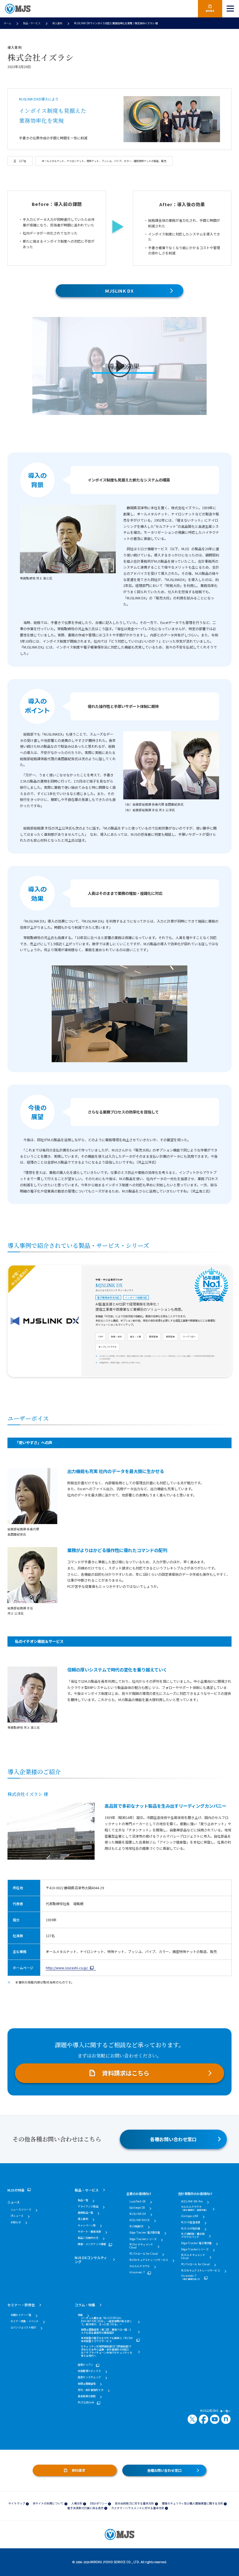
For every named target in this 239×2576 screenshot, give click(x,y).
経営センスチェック (89, 2377)
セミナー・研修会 (21, 2305)
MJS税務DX (137, 2226)
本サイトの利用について (48, 2503)
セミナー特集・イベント (25, 2321)
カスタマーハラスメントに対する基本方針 (138, 2508)
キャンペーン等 (87, 2225)
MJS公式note (86, 2402)
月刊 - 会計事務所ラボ (91, 2390)
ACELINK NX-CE (140, 2220)
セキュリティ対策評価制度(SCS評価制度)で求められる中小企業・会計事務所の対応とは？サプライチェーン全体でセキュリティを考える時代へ (107, 2351)
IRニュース (17, 2216)
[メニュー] (231, 9)
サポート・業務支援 (89, 2232)
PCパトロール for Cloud (144, 2254)
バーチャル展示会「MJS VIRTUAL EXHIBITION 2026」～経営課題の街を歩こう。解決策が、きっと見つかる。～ (106, 2321)
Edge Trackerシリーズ (143, 2239)
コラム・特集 (85, 2305)
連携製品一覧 (85, 2213)
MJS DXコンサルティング (91, 2260)
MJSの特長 (16, 2190)
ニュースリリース (21, 2210)
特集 (80, 2315)
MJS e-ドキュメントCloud (141, 2246)
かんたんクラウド (140, 2266)
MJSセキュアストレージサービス (149, 2260)
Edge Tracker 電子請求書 (145, 2233)
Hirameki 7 (137, 2272)
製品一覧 (83, 2200)
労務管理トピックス (89, 2371)
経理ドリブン (85, 2365)
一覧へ (227, 2411)
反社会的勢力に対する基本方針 (134, 2503)
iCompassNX (190, 2216)
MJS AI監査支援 (191, 2222)
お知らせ (16, 2222)
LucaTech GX (138, 2202)
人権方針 (77, 2503)
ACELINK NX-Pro (192, 2202)
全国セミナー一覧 (21, 2315)
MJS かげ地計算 (191, 2229)
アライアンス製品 (88, 2206)
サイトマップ (17, 2503)
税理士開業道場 (87, 2384)
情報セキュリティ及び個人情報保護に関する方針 (192, 2503)
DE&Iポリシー (99, 2503)
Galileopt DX (137, 2208)
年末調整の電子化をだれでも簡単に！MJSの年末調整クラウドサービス (107, 2340)
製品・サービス (32, 23)
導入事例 (57, 23)
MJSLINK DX (119, 291)
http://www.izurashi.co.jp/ (67, 1968)
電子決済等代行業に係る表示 (85, 2508)
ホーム (7, 23)
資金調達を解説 (87, 2396)
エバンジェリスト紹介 (23, 2327)
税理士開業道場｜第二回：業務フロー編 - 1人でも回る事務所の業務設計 (106, 2331)
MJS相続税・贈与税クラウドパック (193, 2235)
